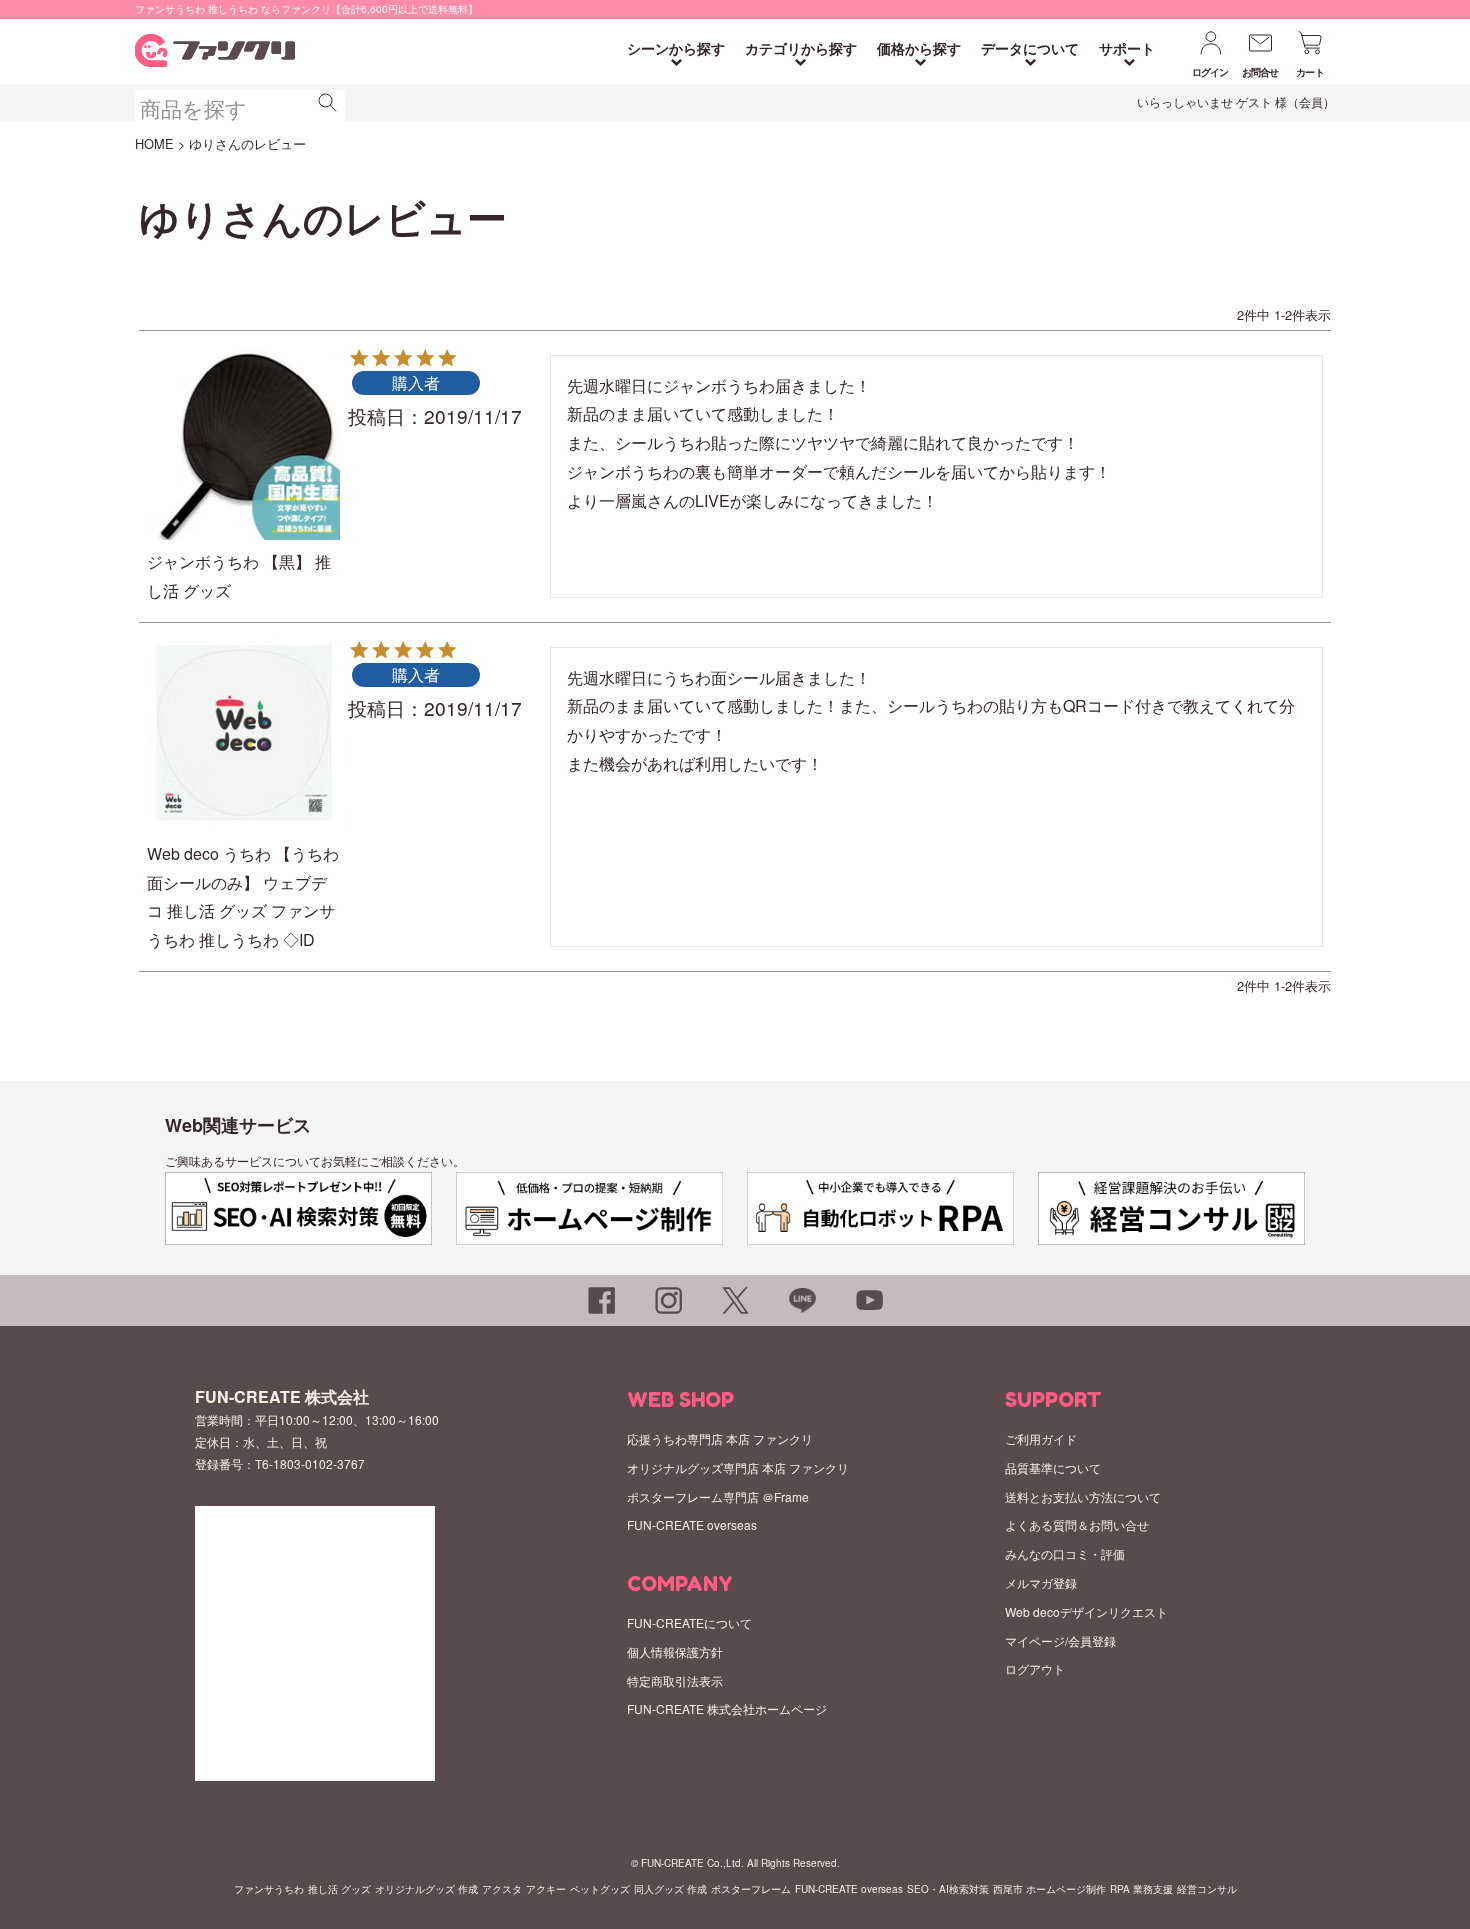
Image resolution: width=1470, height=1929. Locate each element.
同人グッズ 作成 (670, 1889)
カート (1310, 72)
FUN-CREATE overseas (692, 1524)
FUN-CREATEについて (689, 1622)
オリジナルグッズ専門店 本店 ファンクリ (738, 1467)
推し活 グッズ (339, 1889)
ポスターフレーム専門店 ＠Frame (718, 1496)
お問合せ (1260, 72)
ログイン (1210, 72)
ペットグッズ (600, 1889)
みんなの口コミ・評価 (1065, 1553)
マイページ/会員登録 (1060, 1640)
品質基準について (1053, 1467)
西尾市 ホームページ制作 (1049, 1889)
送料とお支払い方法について (1083, 1496)
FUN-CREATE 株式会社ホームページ (727, 1708)
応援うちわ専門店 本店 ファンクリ (720, 1438)
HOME (154, 143)
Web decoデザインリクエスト (1086, 1611)
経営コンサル (1207, 1889)
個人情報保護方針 (675, 1651)
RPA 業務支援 (1141, 1889)
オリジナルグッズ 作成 (426, 1889)
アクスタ (502, 1889)
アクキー (546, 1889)
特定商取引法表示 (675, 1680)
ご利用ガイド (1041, 1438)
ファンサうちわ (269, 1889)
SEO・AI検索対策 (948, 1889)
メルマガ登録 (1041, 1582)
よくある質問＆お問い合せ (1077, 1524)
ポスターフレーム (751, 1889)
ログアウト (1035, 1668)
